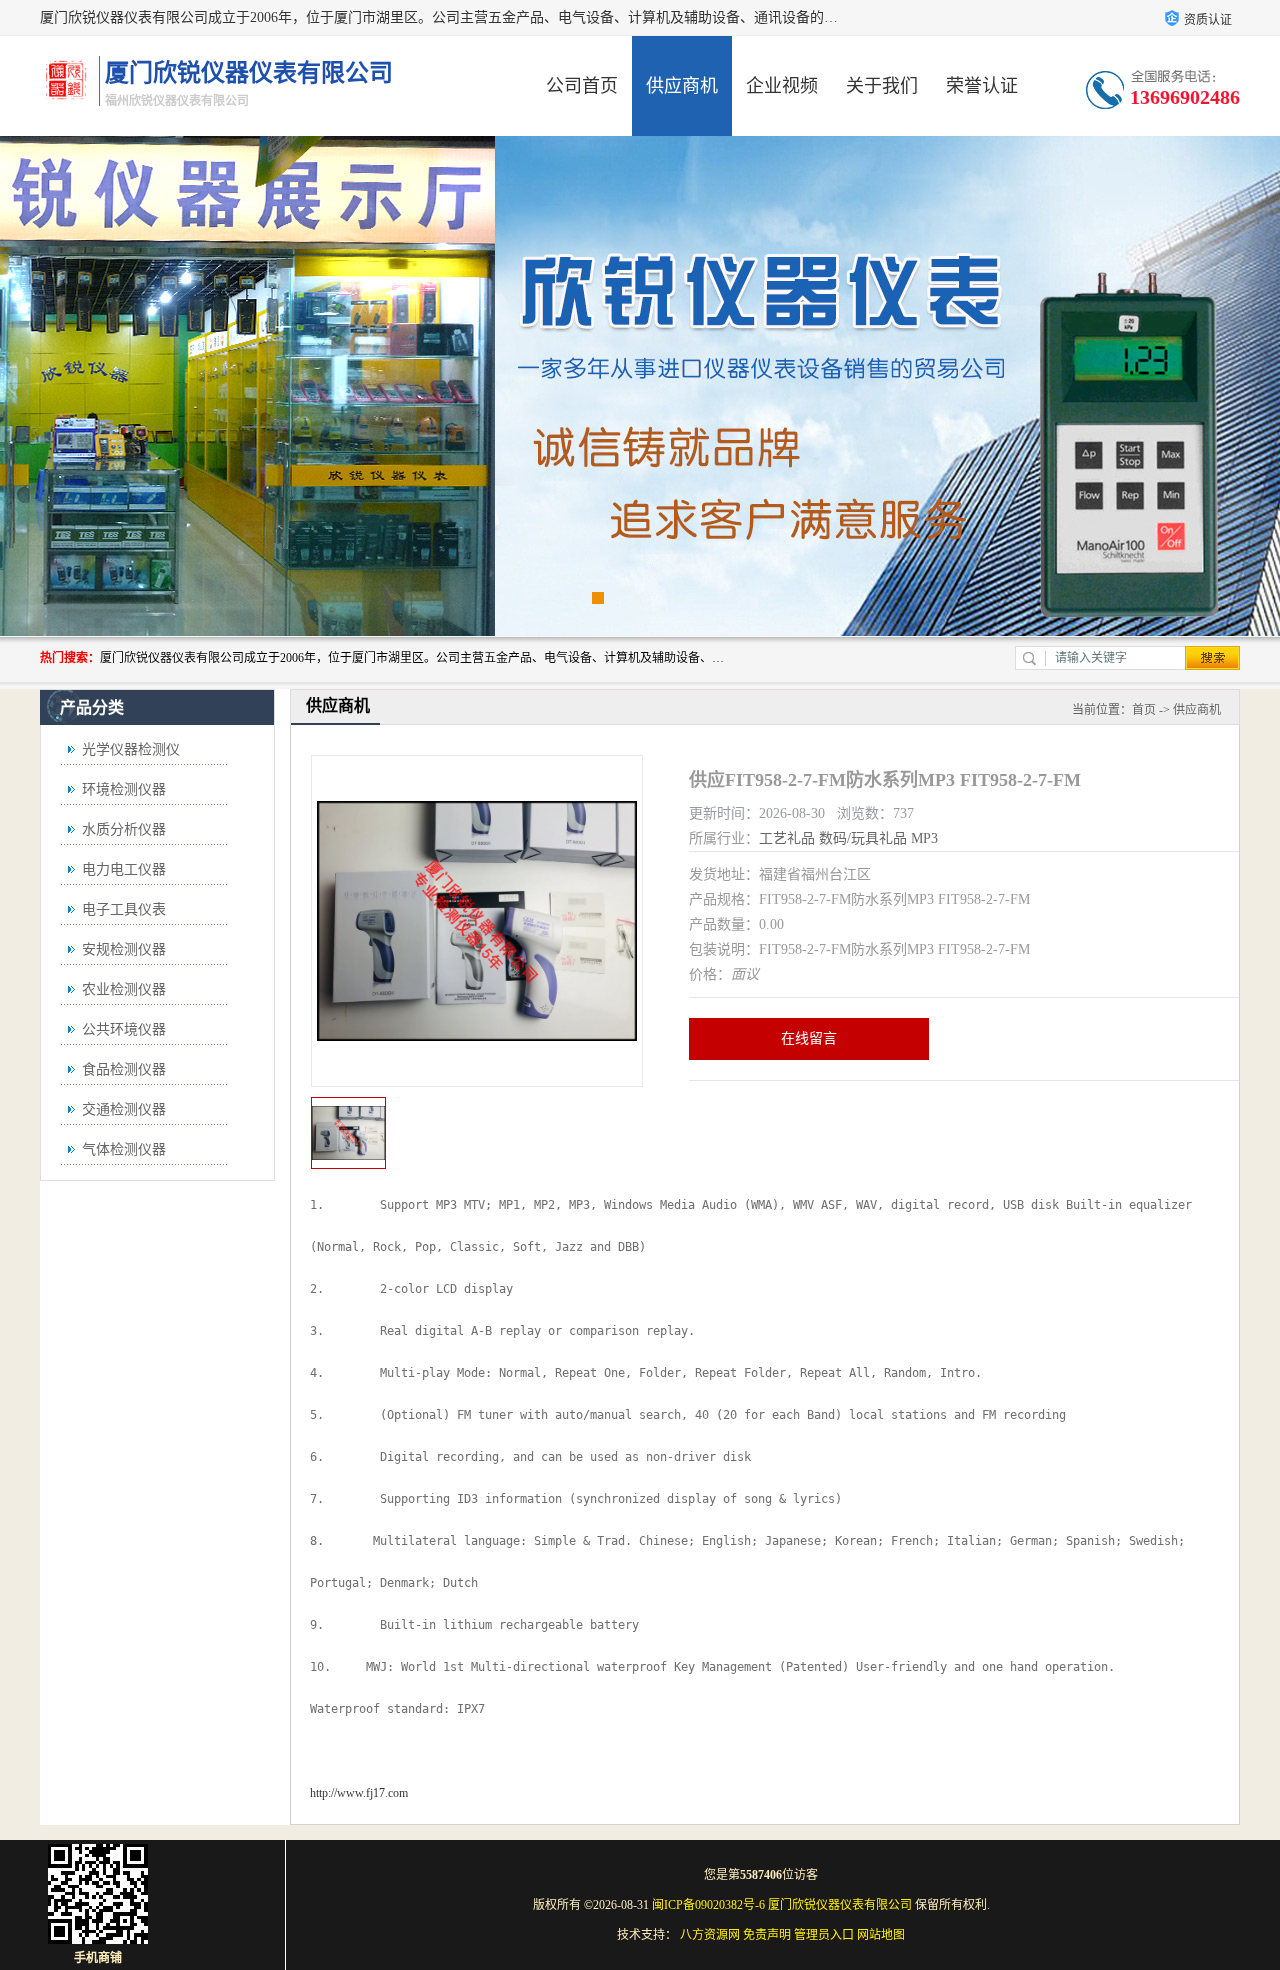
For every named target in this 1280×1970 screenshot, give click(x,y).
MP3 (924, 838)
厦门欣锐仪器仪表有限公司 (840, 1905)
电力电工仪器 (124, 869)
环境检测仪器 (124, 789)
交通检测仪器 (124, 1109)
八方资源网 (710, 1935)
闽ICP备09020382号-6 (708, 1905)
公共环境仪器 (124, 1029)
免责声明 (767, 1935)
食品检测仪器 (124, 1069)
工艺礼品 (787, 838)
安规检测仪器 (124, 949)
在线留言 (809, 1038)
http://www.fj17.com (359, 1793)
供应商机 (682, 86)
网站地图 (881, 1935)
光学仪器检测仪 (131, 749)
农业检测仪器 (124, 989)
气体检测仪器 (124, 1149)
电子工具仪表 (124, 909)
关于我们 (882, 86)
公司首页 (582, 86)
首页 (1144, 710)
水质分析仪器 (124, 829)
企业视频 (782, 86)
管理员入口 (824, 1935)
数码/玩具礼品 (863, 838)
